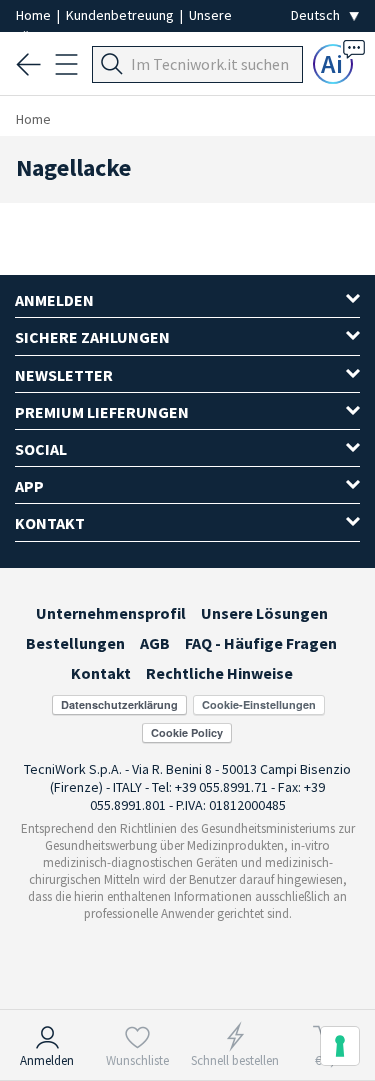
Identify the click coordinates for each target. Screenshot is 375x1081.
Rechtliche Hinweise (219, 673)
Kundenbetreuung (121, 15)
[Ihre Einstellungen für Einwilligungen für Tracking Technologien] (340, 1046)
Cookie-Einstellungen (259, 704)
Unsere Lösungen (264, 613)
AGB (155, 643)
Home (35, 15)
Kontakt (101, 673)
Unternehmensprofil (111, 613)
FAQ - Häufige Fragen (261, 643)
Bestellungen (75, 643)
